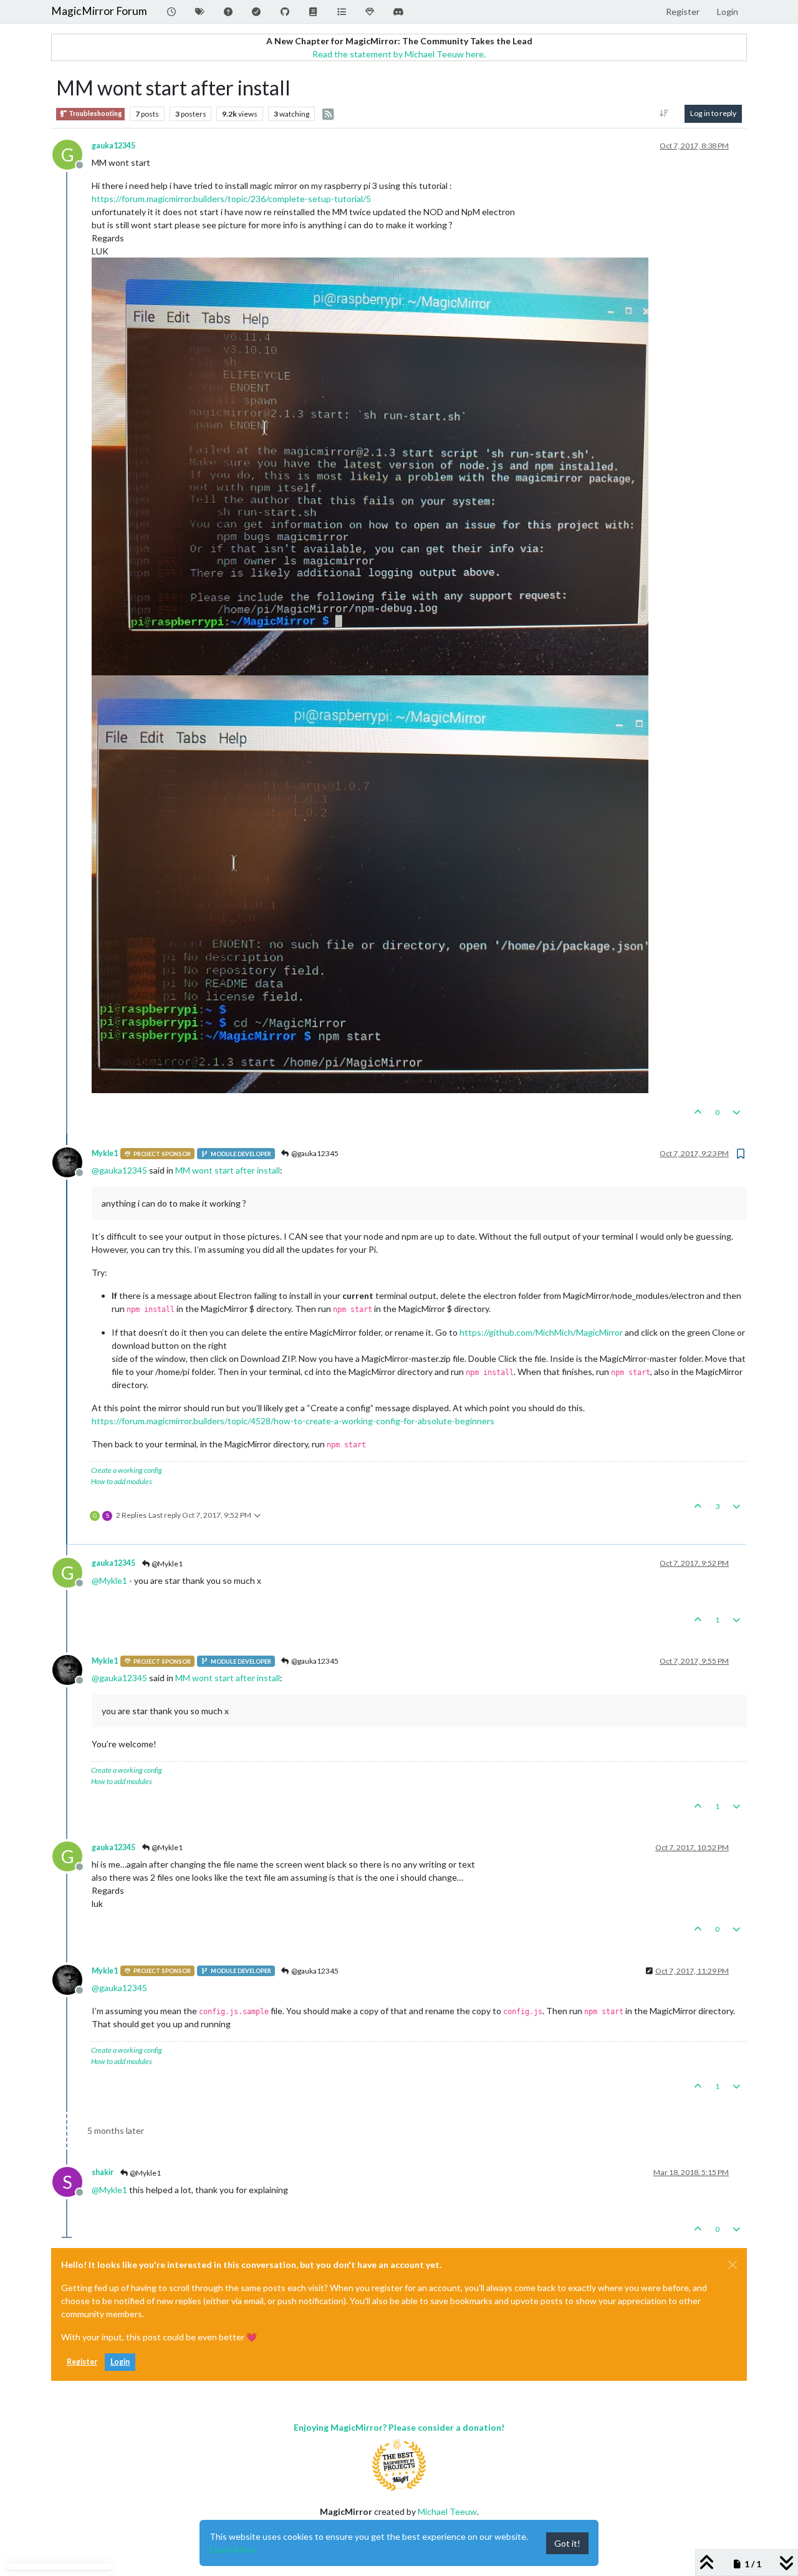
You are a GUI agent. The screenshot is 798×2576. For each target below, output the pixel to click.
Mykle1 (105, 1153)
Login (120, 2362)
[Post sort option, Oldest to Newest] (664, 113)
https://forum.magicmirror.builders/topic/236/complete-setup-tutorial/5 (231, 199)
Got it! (567, 2543)
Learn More (233, 2549)
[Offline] (72, 1161)
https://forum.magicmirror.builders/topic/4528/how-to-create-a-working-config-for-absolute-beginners (293, 1421)
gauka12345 (113, 146)
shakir (103, 2172)
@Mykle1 (166, 1564)
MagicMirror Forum (99, 11)
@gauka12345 (314, 1153)
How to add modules (122, 1481)
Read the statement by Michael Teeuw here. (399, 54)
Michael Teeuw (447, 2511)
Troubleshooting (94, 113)
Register (82, 2362)
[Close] (733, 2265)
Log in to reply (713, 113)
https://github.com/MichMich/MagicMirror (541, 1332)
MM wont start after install (228, 1170)
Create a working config (127, 1470)
